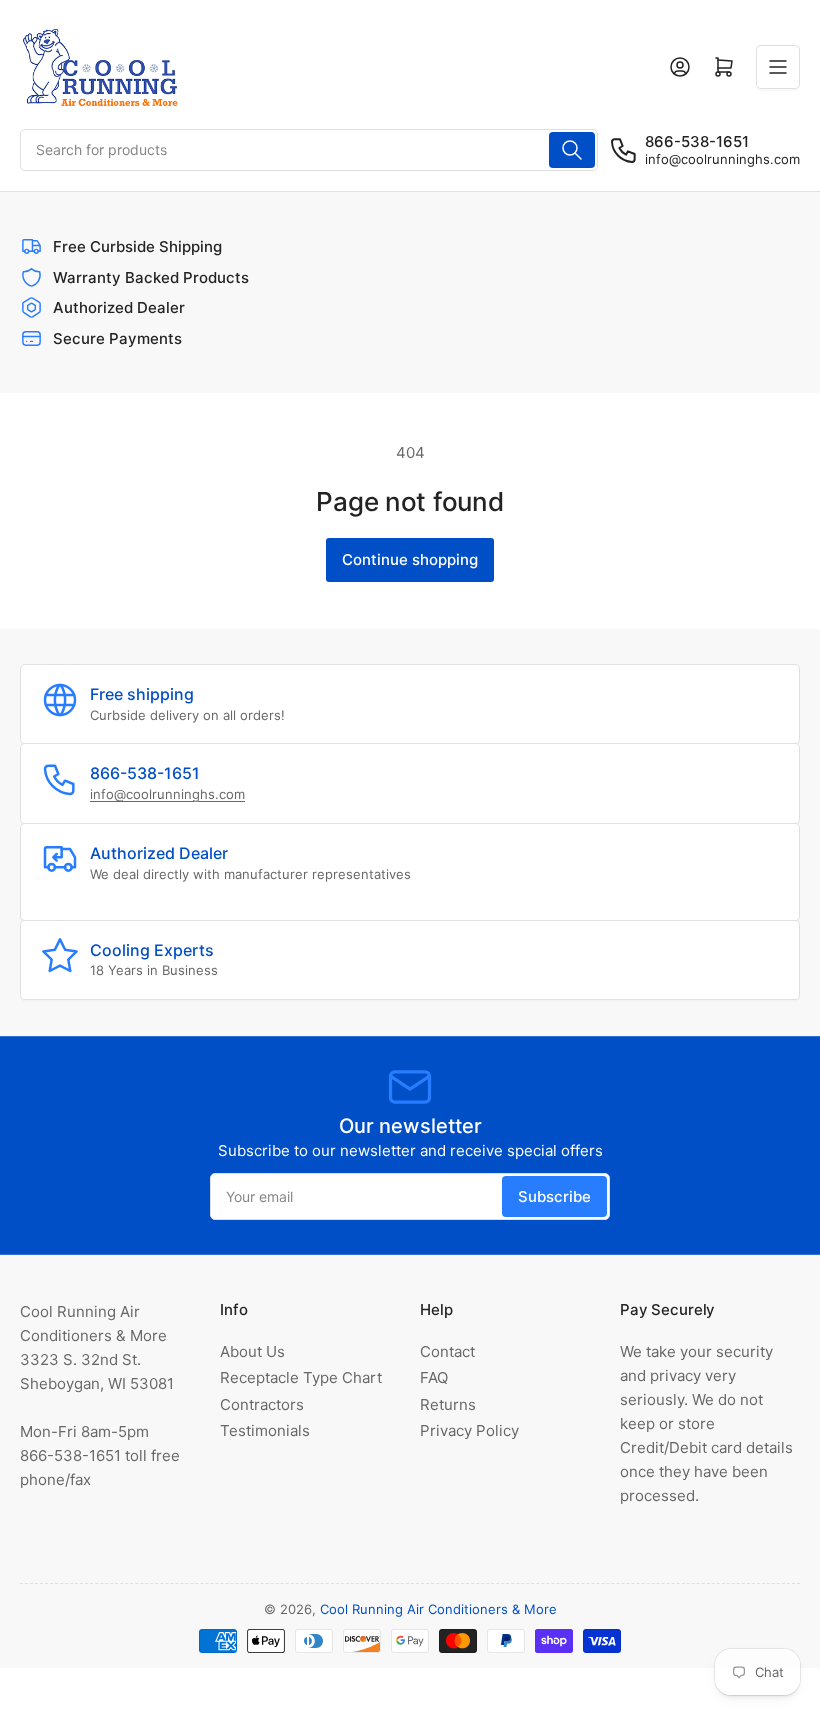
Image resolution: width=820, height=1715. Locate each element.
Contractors (262, 1404)
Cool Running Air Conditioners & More (438, 1609)
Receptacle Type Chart (301, 1377)
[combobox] (309, 150)
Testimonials (265, 1430)
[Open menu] (778, 67)
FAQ (434, 1377)
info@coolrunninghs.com (722, 159)
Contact (447, 1351)
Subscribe (554, 1196)
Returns (448, 1404)
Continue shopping (410, 559)
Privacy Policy (469, 1430)
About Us (252, 1351)
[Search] (572, 150)
